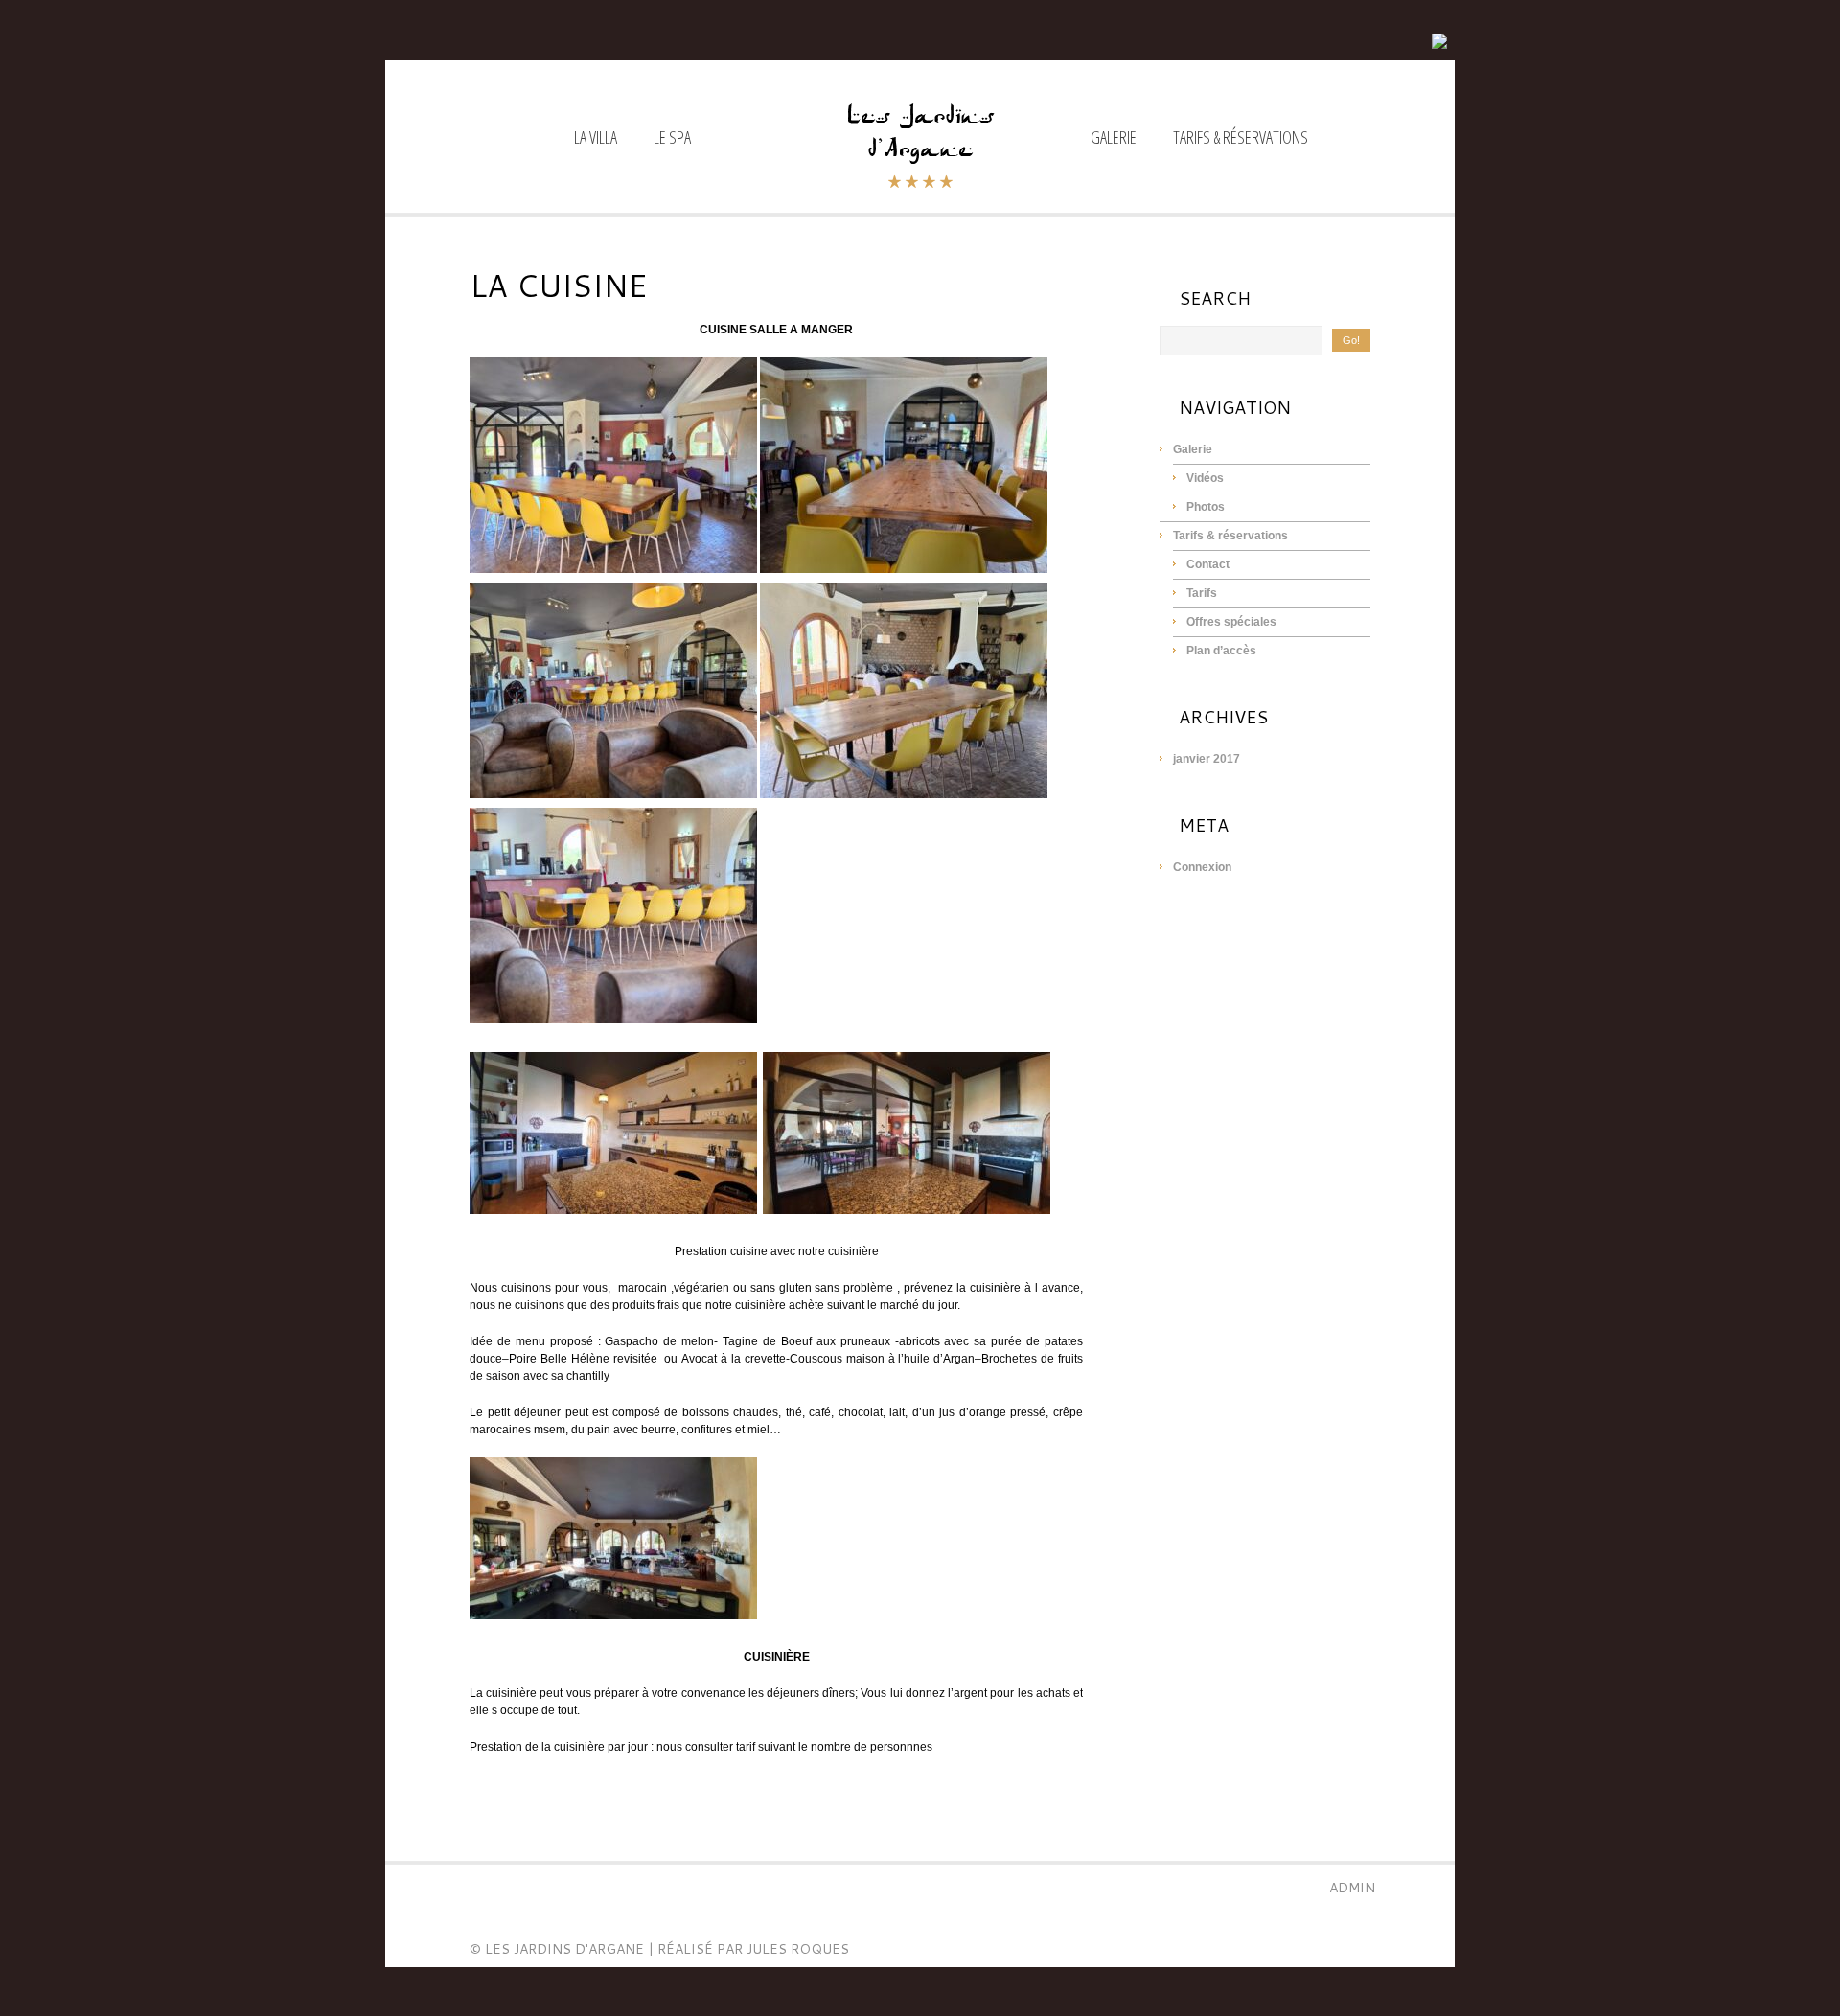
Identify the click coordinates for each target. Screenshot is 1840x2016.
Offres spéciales (1231, 622)
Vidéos (1205, 478)
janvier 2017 (1207, 759)
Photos (1206, 507)
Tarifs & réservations (1241, 138)
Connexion (1202, 867)
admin (1352, 1888)
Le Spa (672, 138)
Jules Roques (798, 1949)
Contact (1208, 564)
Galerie (1114, 138)
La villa (596, 138)
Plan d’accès (1221, 651)
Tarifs (1202, 593)
